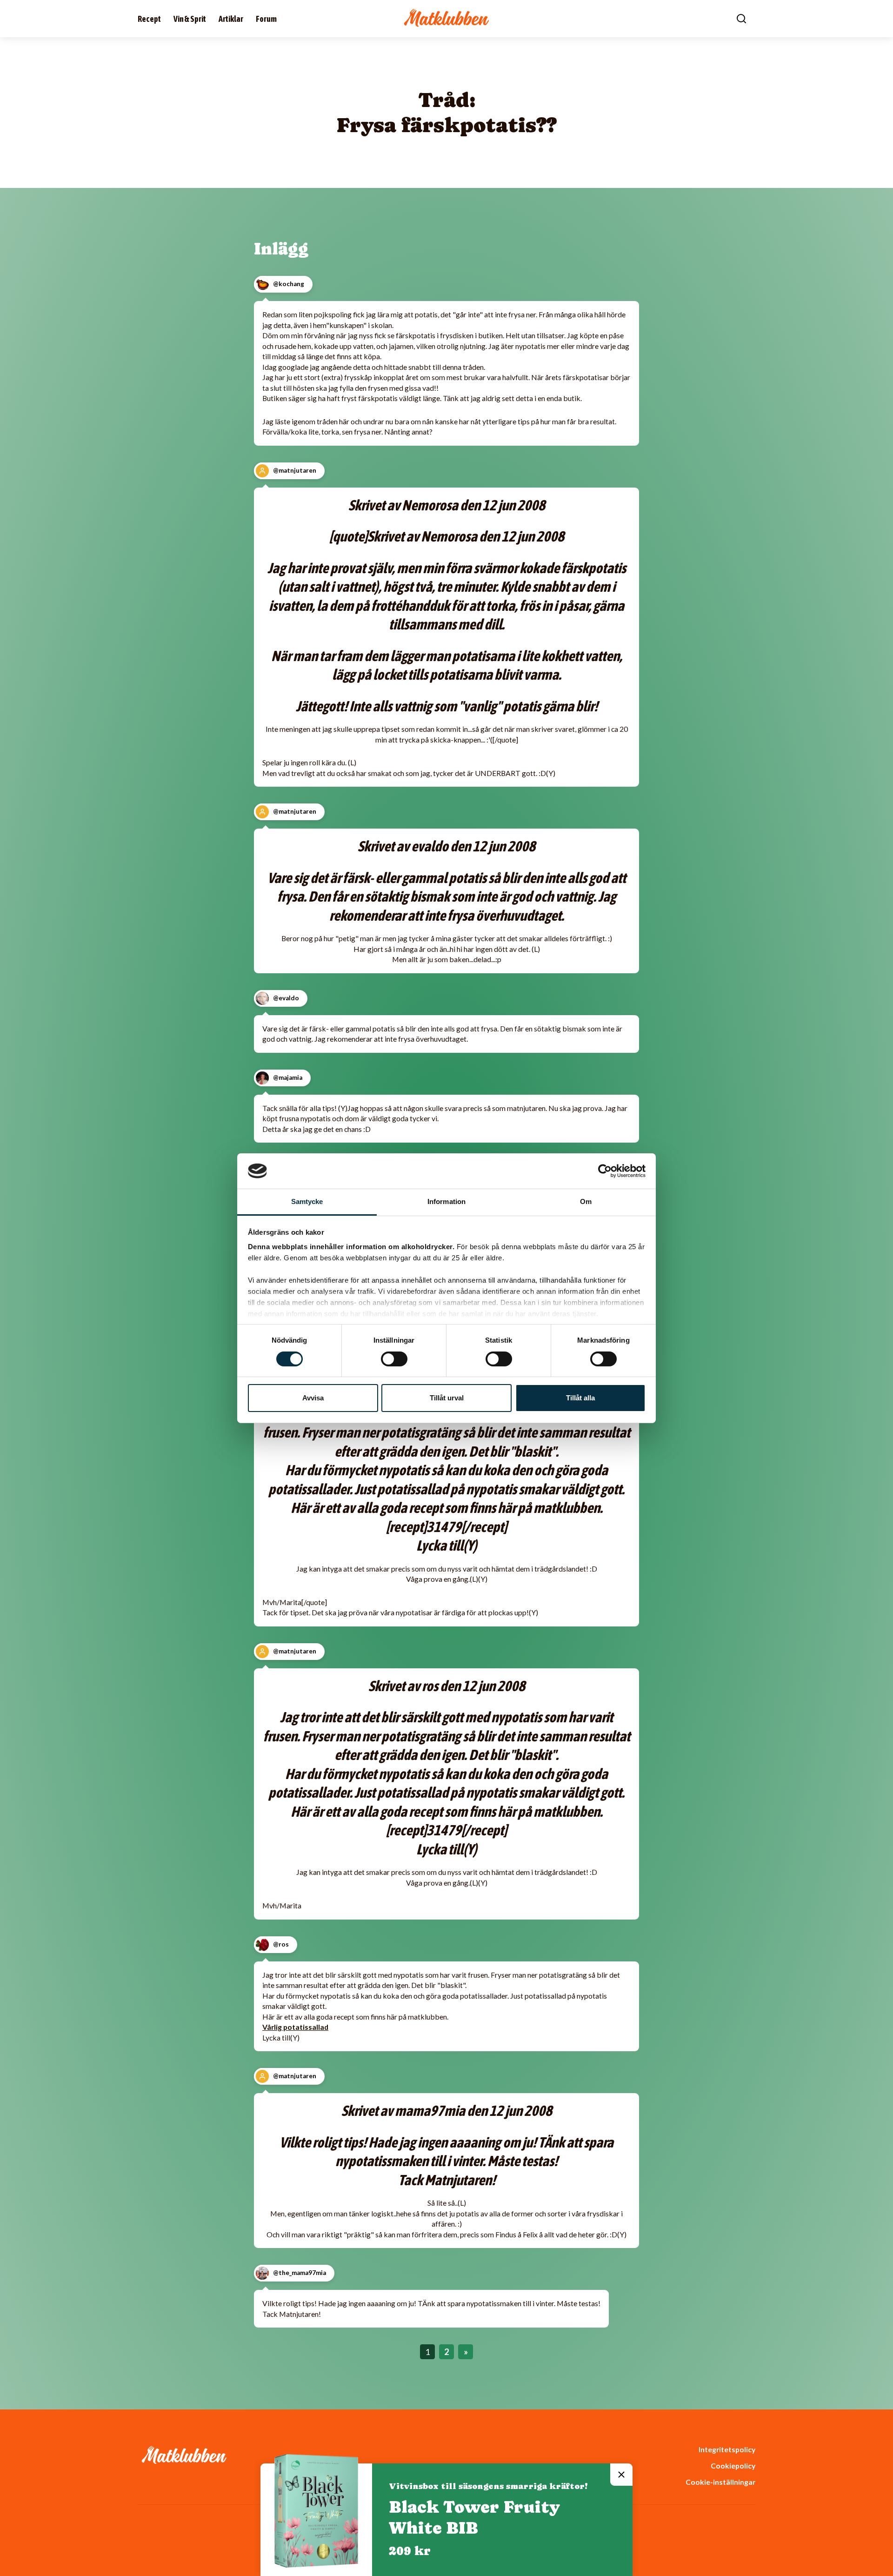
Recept (149, 19)
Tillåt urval (447, 1398)
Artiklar (231, 19)
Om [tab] (586, 1201)
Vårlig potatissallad (295, 2027)
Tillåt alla (580, 1398)
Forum (266, 19)
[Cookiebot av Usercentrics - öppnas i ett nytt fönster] (605, 1171)
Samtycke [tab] (307, 1201)
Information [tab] (446, 1201)
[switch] (394, 1359)
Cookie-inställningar (720, 2482)
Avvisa (313, 1398)
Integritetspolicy (727, 2449)
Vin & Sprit (190, 19)
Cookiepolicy (733, 2466)
